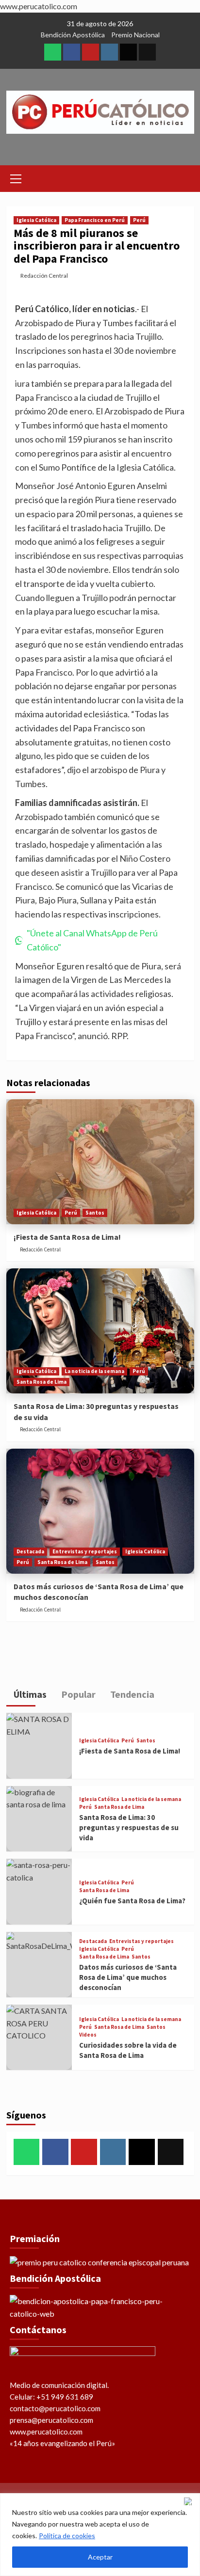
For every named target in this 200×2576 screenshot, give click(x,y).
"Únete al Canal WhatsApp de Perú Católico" (92, 940)
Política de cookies (67, 2536)
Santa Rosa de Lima (42, 1382)
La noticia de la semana (94, 1371)
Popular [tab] (77, 1694)
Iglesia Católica (36, 220)
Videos (88, 2035)
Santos (95, 1213)
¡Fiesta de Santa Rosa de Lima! (67, 1237)
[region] (100, 2535)
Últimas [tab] (29, 1694)
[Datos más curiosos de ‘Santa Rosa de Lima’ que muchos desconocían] (100, 1511)
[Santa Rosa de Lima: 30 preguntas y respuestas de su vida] (100, 1331)
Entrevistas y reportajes (85, 1551)
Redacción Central (44, 276)
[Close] (190, 2501)
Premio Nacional (135, 35)
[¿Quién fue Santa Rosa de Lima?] (39, 1891)
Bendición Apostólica (73, 35)
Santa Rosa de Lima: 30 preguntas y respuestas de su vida (129, 1827)
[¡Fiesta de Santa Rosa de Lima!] (100, 1162)
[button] (16, 177)
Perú (139, 220)
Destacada (30, 1551)
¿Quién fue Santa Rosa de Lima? (132, 1901)
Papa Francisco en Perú (95, 220)
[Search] (183, 177)
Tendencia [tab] (131, 1694)
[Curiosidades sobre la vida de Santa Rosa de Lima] (39, 2037)
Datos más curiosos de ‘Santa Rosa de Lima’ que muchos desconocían (128, 1977)
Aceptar (100, 2557)
